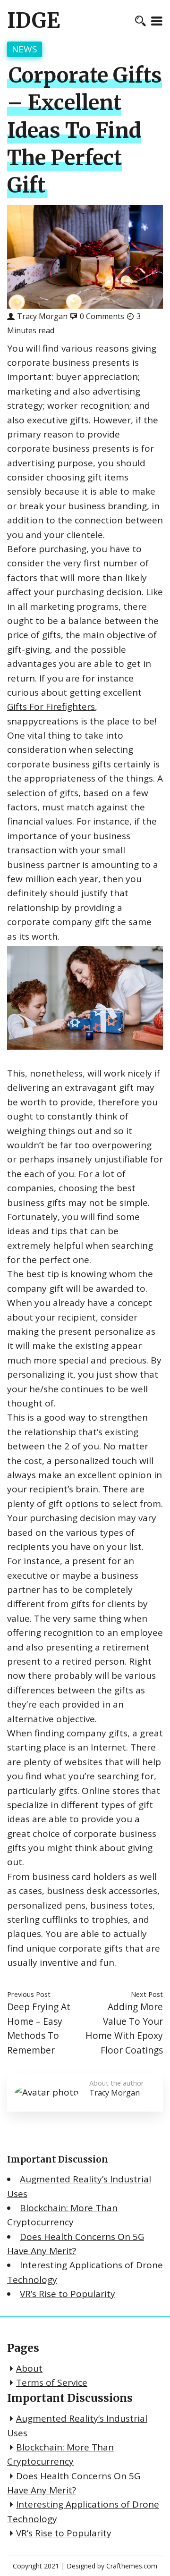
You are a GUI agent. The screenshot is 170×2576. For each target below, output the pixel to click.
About (29, 2368)
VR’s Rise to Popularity (68, 2294)
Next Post (147, 1994)
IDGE (34, 21)
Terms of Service (52, 2382)
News (25, 49)
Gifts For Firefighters (51, 707)
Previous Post (29, 1994)
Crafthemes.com (132, 2566)
